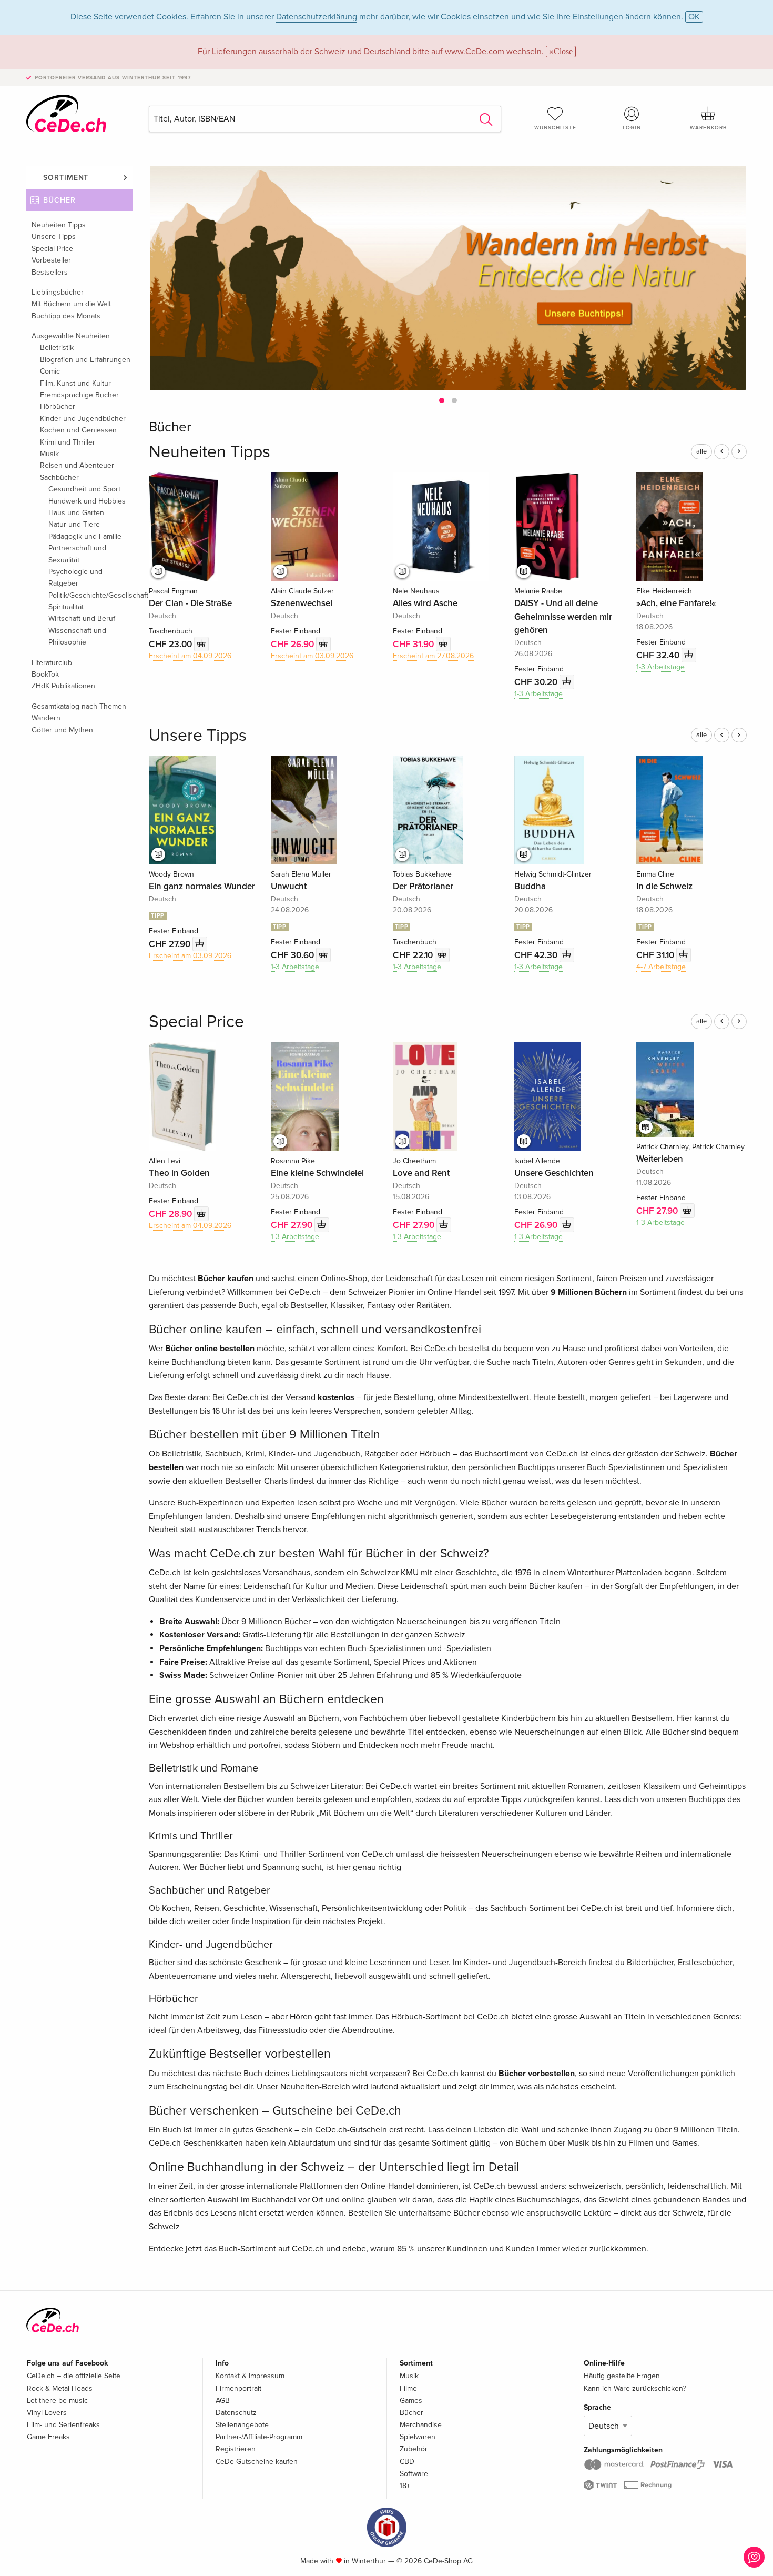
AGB (223, 2401)
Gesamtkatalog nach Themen (79, 706)
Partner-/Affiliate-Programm (259, 2437)
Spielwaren (418, 2437)
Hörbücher (58, 406)
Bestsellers (50, 272)
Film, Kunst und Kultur (75, 383)
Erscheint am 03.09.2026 (312, 656)
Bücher (59, 200)
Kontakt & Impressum (250, 2376)
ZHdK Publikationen (63, 686)
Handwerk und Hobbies (87, 501)
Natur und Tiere (74, 524)
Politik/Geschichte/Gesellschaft (91, 595)
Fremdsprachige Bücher (79, 395)
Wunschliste (555, 128)
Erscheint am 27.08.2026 (433, 656)
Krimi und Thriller (68, 442)
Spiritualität (66, 607)
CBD (407, 2462)
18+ (405, 2486)
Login (632, 128)
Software (414, 2474)
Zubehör (414, 2449)
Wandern (46, 718)
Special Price (52, 249)
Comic (50, 371)
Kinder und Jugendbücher (83, 419)
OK (694, 17)
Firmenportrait (238, 2388)
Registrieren (236, 2449)
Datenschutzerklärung (317, 17)
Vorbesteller (51, 260)
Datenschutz (236, 2413)
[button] (442, 400)
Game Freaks (48, 2437)
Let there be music (57, 2401)
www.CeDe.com (475, 52)
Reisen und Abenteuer (77, 465)
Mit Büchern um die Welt (71, 304)
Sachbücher (59, 477)
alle (701, 451)
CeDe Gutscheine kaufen (257, 2462)
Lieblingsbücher (58, 292)
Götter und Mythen (62, 730)
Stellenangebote (242, 2425)
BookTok (45, 674)
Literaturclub (52, 663)
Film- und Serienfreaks (63, 2425)
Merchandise (421, 2425)
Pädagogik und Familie (85, 536)
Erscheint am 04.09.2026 (190, 656)
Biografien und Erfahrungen (85, 360)
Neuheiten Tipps (59, 225)
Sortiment (66, 178)
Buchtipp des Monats (66, 316)
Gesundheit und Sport (84, 489)
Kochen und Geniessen (78, 430)
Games (411, 2401)
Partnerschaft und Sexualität (77, 554)
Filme (408, 2388)
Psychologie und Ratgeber (75, 577)
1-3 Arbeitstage (538, 694)
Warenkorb (708, 128)
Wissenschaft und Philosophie (77, 636)
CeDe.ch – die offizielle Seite (74, 2376)
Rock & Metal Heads (60, 2388)
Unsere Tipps (54, 237)
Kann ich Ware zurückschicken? (635, 2388)
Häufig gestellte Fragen (622, 2376)
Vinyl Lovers (47, 2413)
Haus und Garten (76, 513)
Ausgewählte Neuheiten (71, 336)
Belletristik (57, 348)
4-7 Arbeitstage (661, 967)
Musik (49, 454)
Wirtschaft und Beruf (82, 618)
